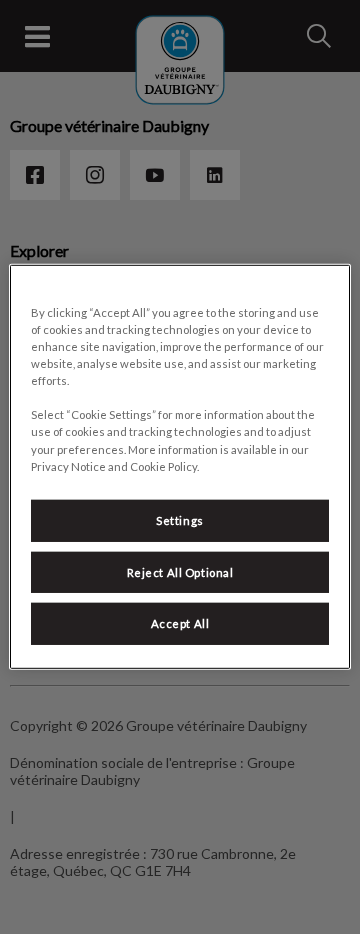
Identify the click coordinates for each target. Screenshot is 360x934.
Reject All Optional (180, 571)
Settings (180, 519)
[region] (180, 467)
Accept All (180, 623)
